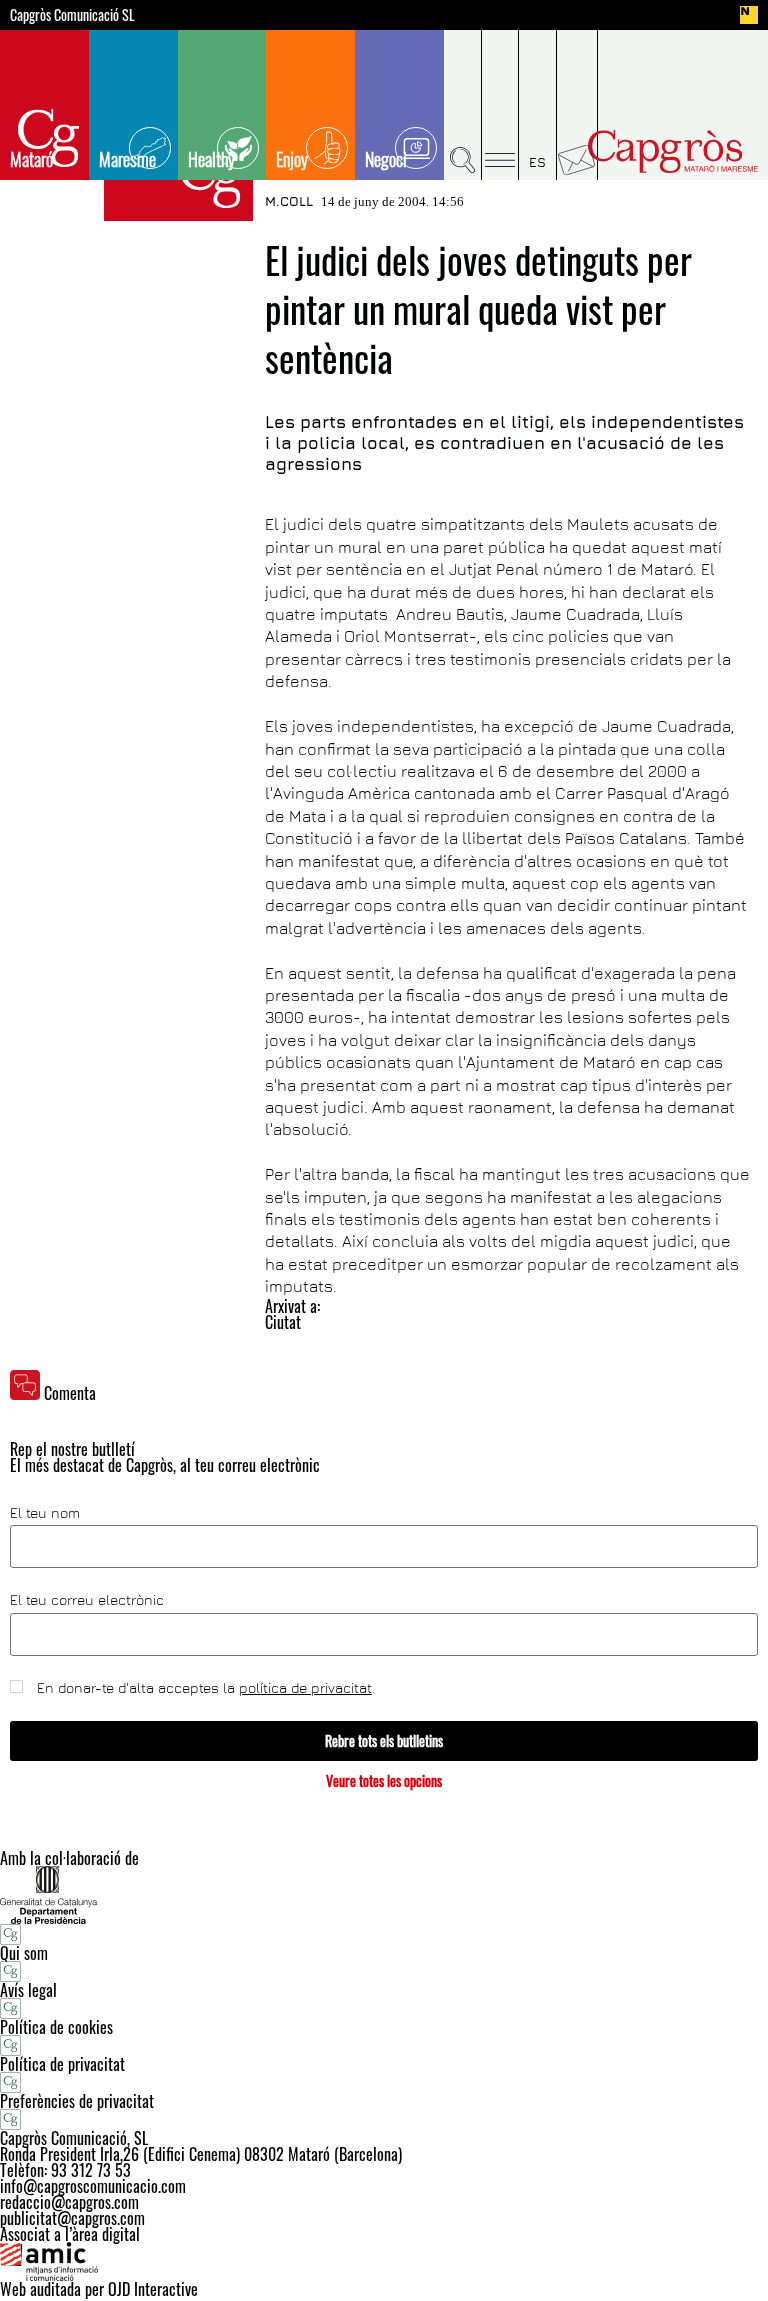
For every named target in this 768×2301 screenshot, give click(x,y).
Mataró (31, 159)
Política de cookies (56, 2027)
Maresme (127, 159)
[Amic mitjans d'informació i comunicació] (384, 2262)
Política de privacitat (62, 2064)
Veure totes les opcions (384, 1780)
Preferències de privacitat (77, 2101)
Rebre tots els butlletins (384, 1740)
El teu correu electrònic (87, 1600)
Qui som (24, 1953)
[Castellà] (538, 105)
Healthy (211, 159)
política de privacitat (305, 1687)
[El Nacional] (749, 15)
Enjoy (292, 159)
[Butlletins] (577, 105)
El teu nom (45, 1513)
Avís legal (28, 1990)
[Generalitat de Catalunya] (384, 1894)
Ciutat (283, 1322)
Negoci (386, 159)
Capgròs (673, 151)
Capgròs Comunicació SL (72, 15)
